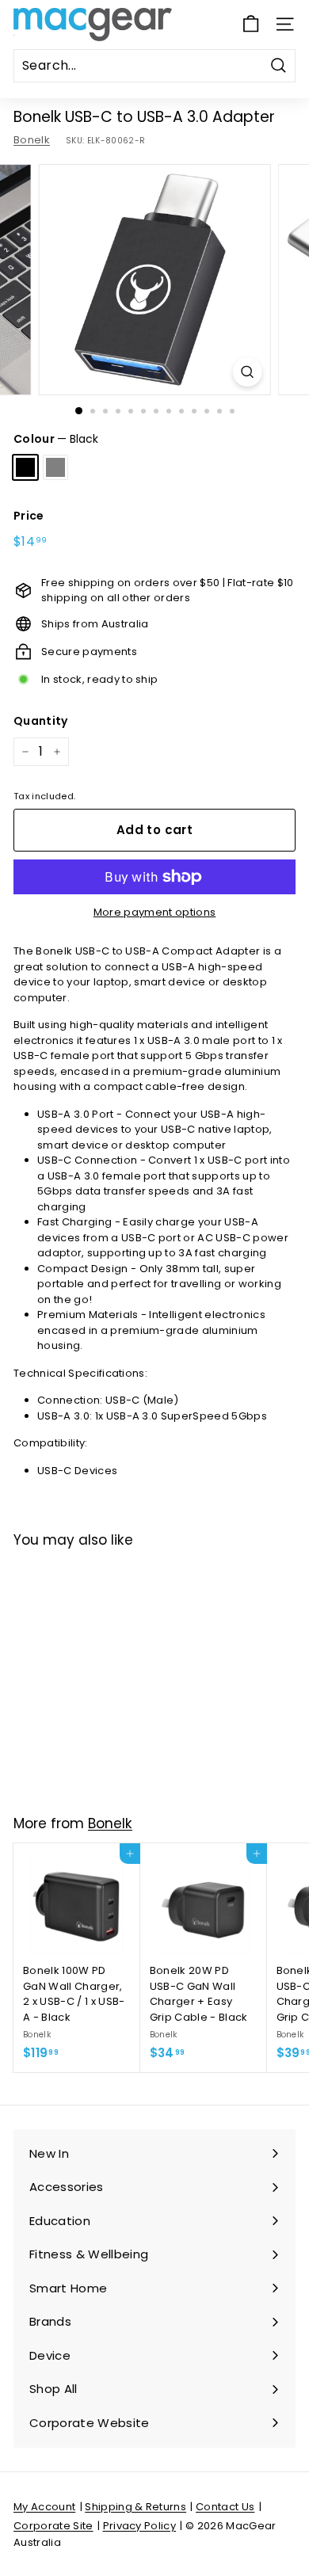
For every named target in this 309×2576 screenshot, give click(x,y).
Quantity (41, 721)
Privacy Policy (140, 2526)
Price (29, 516)
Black (25, 467)
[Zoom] (247, 372)
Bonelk (32, 140)
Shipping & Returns (135, 2507)
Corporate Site (53, 2526)
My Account (44, 2507)
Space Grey (55, 467)
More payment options (155, 912)
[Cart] (251, 24)
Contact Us (225, 2507)
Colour (56, 439)
